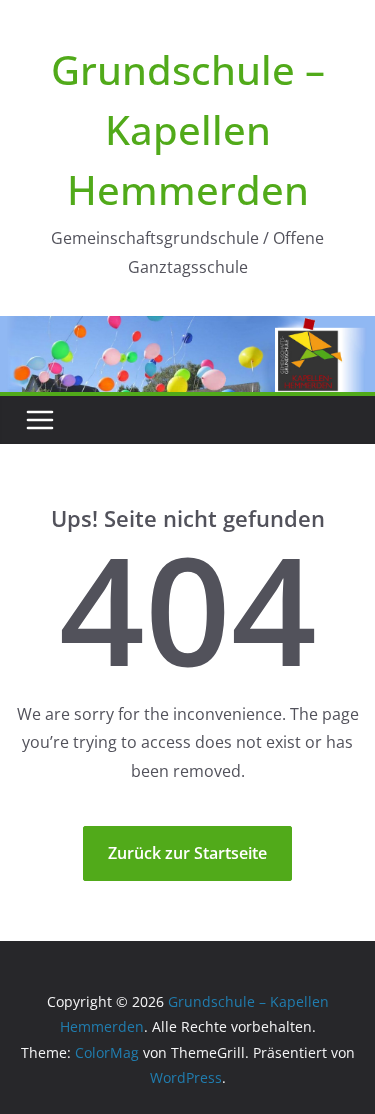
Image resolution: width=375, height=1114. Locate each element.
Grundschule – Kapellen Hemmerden (188, 129)
